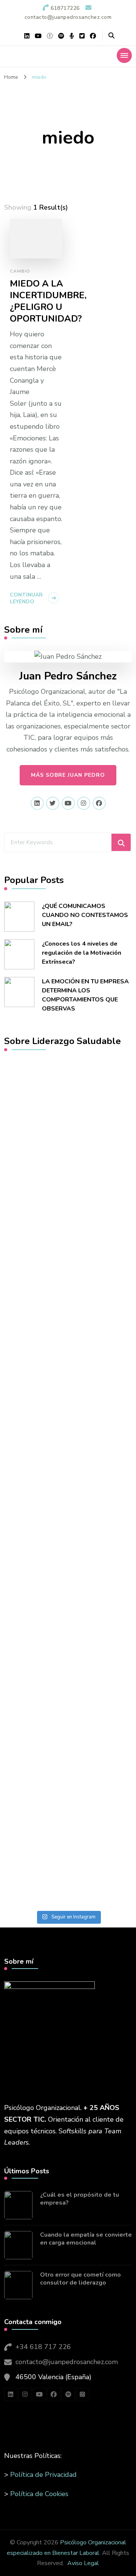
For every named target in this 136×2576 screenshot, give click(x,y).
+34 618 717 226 (43, 2347)
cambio (20, 271)
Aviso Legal (83, 2563)
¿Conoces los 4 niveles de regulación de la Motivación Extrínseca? (82, 953)
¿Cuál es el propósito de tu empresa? (80, 2199)
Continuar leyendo (26, 598)
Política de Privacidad (43, 2475)
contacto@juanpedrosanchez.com (67, 2362)
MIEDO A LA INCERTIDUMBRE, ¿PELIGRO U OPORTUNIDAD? (48, 301)
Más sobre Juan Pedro (68, 775)
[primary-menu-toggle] (124, 55)
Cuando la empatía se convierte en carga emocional (86, 2239)
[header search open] (111, 36)
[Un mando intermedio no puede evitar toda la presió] (68, 1401)
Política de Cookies (39, 2494)
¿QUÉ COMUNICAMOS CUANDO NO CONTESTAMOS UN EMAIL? (85, 915)
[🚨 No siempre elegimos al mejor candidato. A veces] (68, 1853)
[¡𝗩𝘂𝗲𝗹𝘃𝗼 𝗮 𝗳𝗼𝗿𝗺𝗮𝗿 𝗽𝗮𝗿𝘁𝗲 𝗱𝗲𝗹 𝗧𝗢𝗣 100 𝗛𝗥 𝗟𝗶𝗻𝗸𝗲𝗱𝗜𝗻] (68, 1219)
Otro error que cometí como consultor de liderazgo (80, 2279)
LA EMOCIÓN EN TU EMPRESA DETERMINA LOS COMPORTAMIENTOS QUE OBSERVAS (85, 995)
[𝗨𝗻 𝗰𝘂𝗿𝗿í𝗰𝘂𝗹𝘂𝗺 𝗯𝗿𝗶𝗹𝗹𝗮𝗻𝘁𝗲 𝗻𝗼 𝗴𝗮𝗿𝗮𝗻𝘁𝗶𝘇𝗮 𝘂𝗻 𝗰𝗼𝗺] (68, 1624)
